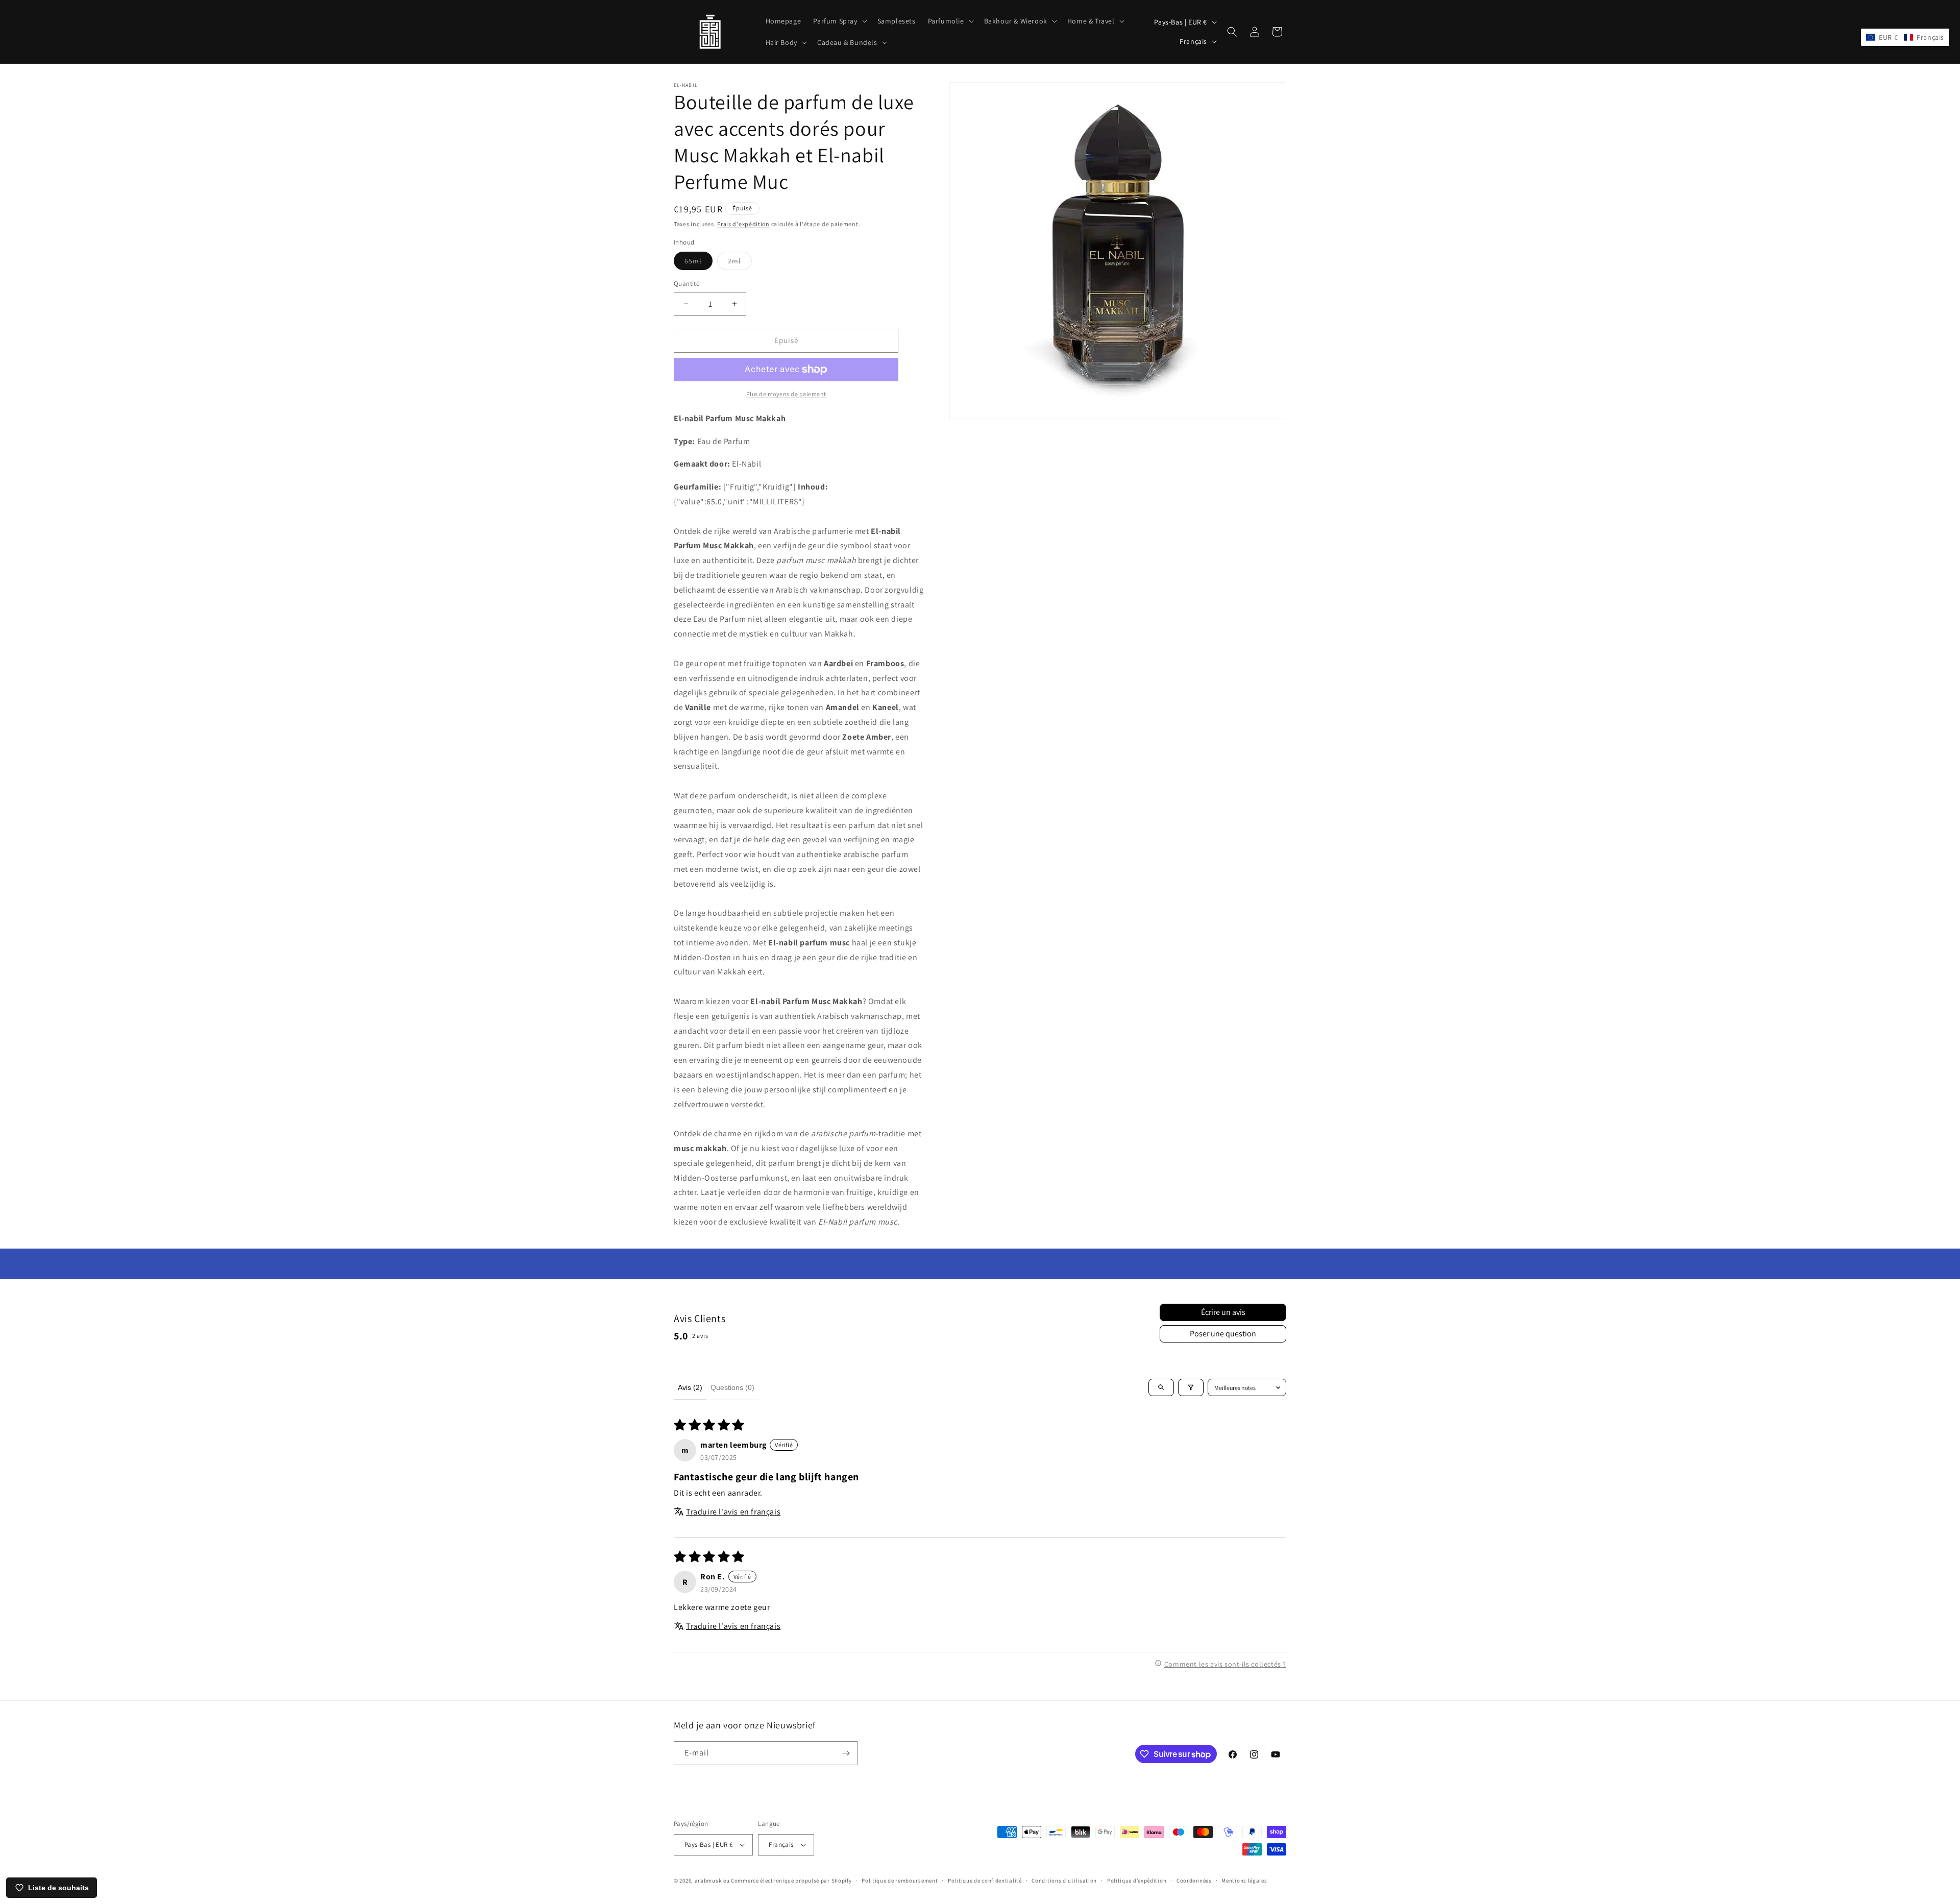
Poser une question (1223, 1334)
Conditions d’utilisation (1064, 1881)
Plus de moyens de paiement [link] (786, 394)
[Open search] (1161, 1387)
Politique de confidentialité (985, 1881)
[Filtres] (1191, 1387)
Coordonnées (1194, 1881)
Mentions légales (1244, 1881)
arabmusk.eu (712, 1881)
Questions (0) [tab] (732, 1387)
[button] (839, 21)
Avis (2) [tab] (690, 1387)
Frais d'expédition (743, 224)
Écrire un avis (1223, 1312)
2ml (740, 263)
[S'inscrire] (846, 1753)
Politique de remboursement (900, 1881)
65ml (699, 263)
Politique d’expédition (1137, 1881)
